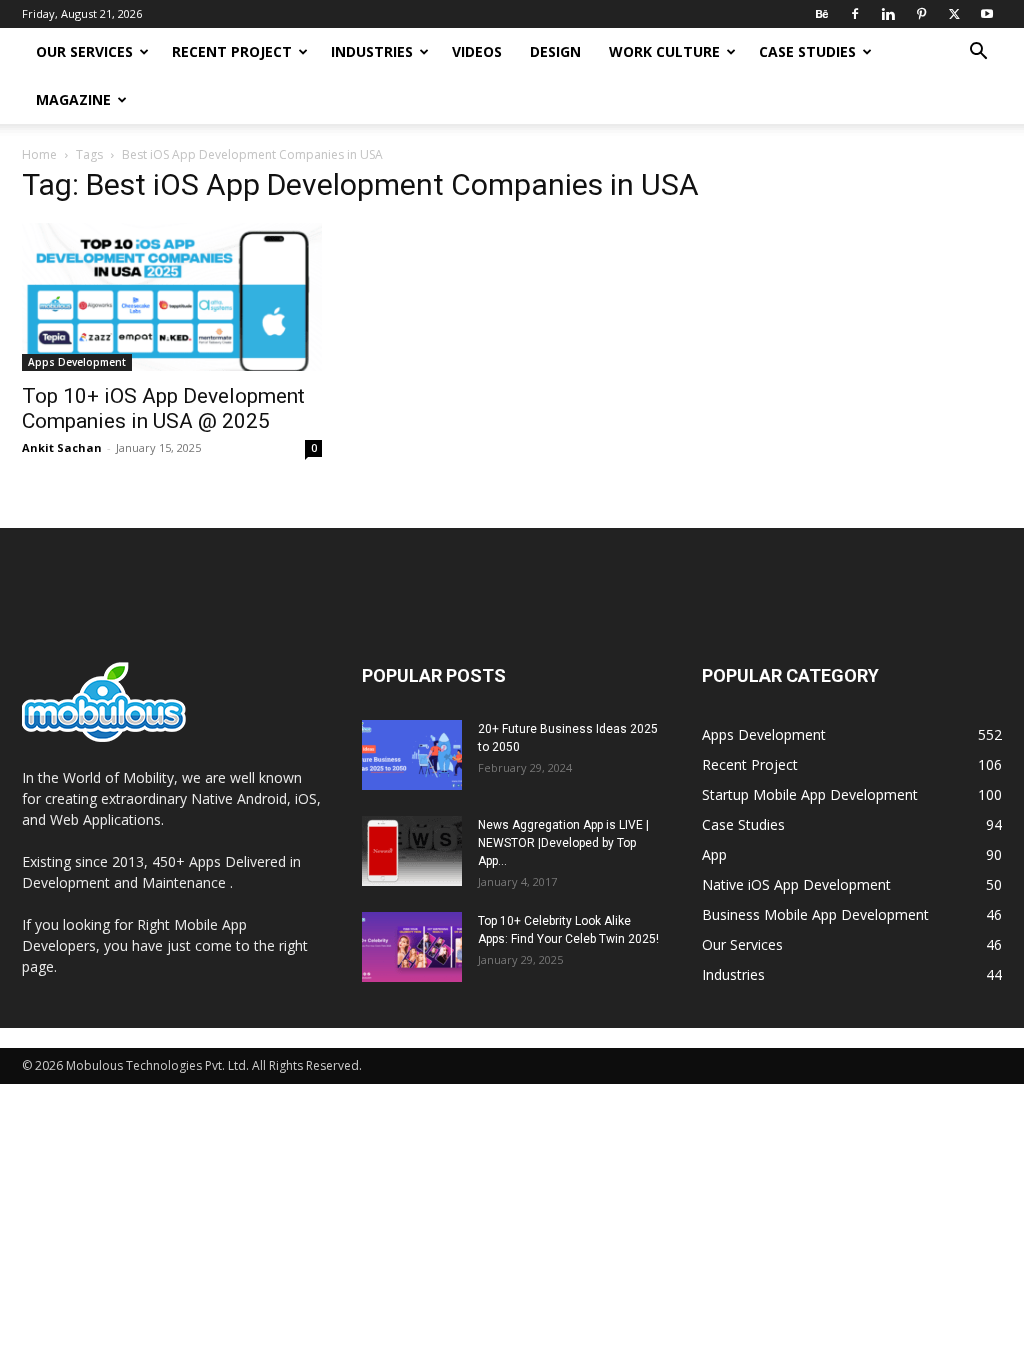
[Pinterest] (921, 14)
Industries (372, 51)
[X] (954, 14)
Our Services (84, 51)
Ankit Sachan (62, 447)
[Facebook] (855, 14)
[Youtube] (987, 14)
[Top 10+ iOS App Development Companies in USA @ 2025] (172, 297)
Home (39, 154)
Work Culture (664, 51)
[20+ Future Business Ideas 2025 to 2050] (412, 755)
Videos (477, 51)
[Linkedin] (888, 14)
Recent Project (232, 51)
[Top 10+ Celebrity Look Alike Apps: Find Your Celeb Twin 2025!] (412, 947)
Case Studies (807, 51)
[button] (978, 53)
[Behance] (822, 14)
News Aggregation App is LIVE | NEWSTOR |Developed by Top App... (563, 843)
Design (555, 51)
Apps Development (77, 362)
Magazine (73, 99)
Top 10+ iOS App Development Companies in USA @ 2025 (163, 408)
